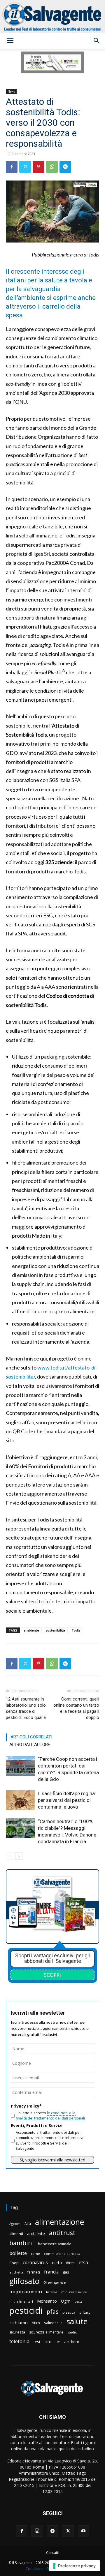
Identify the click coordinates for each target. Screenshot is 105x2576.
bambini (22, 2243)
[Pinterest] (38, 167)
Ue (58, 2342)
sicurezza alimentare (46, 2332)
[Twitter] (25, 167)
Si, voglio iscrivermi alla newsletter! (52, 2160)
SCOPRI (52, 1975)
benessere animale (55, 2244)
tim (48, 2341)
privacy (85, 2312)
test (37, 2342)
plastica (69, 2312)
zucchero (72, 2342)
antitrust (62, 2233)
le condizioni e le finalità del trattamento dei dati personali (50, 2116)
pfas (52, 2312)
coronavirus (35, 2263)
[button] (10, 41)
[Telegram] (65, 167)
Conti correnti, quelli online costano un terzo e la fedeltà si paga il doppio (76, 1708)
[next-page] (19, 1856)
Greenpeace (55, 2282)
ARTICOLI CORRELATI (31, 1737)
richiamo (19, 2322)
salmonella (53, 2323)
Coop (14, 2263)
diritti (70, 2263)
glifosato (24, 2281)
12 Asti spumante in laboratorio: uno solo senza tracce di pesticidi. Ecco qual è (26, 1708)
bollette (18, 2253)
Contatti (53, 2553)
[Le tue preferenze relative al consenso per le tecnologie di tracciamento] (75, 2566)
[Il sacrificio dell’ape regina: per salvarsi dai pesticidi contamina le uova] (20, 1800)
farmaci (34, 2272)
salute (77, 2321)
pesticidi (26, 2311)
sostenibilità (55, 1630)
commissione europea (62, 2254)
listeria (52, 2292)
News (11, 91)
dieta (57, 2262)
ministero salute (74, 2292)
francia (51, 2272)
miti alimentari (21, 2301)
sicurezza (17, 2332)
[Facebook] (12, 167)
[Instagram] (37, 2531)
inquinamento (26, 2291)
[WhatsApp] (52, 167)
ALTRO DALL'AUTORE (30, 1745)
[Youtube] (83, 2531)
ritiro (36, 2323)
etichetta (16, 2272)
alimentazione (60, 2222)
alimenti (16, 2234)
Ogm (66, 2301)
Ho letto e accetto (50, 2116)
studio (72, 2332)
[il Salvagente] (52, 16)
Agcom (15, 2224)
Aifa (28, 2224)
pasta (79, 2301)
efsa (83, 2263)
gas (66, 2272)
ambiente (31, 1630)
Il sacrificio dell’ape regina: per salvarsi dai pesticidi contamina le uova (67, 1800)
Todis (76, 1630)
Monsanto (47, 2301)
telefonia (19, 2341)
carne (35, 2254)
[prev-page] (9, 1856)
